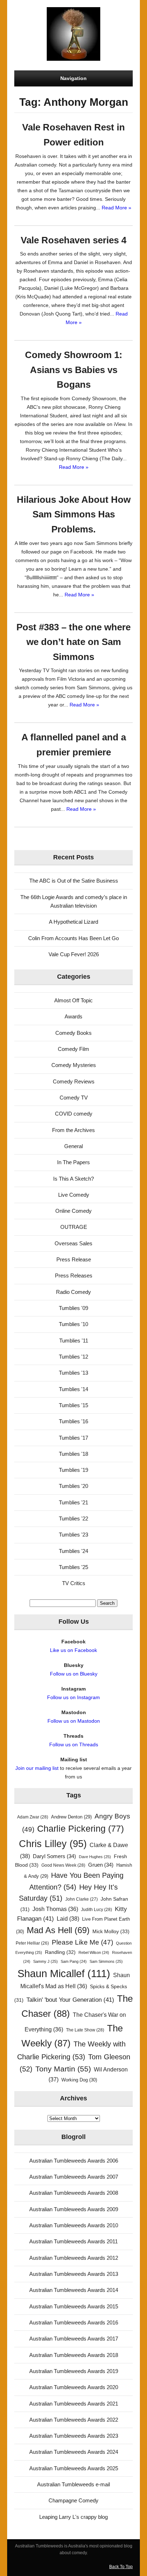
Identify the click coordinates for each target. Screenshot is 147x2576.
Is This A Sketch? (73, 1179)
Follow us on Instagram (73, 1697)
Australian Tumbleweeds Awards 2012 (74, 2258)
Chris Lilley (53, 1844)
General (73, 1146)
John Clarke (82, 1899)
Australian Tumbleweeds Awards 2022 (74, 2420)
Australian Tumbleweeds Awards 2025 (74, 2468)
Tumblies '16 (73, 1421)
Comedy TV (74, 1098)
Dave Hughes (95, 1857)
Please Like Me (82, 1942)
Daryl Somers (54, 1856)
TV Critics (74, 1583)
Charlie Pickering (80, 1829)
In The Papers (73, 1162)
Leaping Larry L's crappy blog (73, 2517)
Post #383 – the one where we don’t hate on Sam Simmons (73, 642)
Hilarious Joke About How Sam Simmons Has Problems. (74, 514)
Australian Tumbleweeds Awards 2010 (74, 2225)
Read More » (116, 208)
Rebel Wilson (94, 1952)
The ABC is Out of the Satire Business (74, 881)
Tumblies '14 (73, 1389)
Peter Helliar (32, 1943)
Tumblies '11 (74, 1341)
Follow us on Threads (74, 1744)
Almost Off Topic (73, 1000)
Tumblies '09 (73, 1308)
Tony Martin (63, 2069)
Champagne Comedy (73, 2500)
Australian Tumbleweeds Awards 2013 (74, 2274)
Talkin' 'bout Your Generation (70, 2000)
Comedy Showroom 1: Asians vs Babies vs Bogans (74, 370)
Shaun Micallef (64, 1973)
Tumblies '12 (73, 1357)
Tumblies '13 (73, 1373)
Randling (60, 1952)
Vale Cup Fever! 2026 (74, 954)
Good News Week (63, 1865)
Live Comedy (74, 1195)
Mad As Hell (58, 1930)
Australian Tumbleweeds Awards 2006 (74, 2161)
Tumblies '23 (73, 1535)
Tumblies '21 (73, 1502)
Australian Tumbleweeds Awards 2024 (74, 2452)
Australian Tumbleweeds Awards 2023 (74, 2436)
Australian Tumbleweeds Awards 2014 (74, 2290)
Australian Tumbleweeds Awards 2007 (74, 2177)
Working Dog (79, 2080)
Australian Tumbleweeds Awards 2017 (74, 2339)
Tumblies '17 (73, 1438)
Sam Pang (74, 1961)
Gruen (101, 1865)
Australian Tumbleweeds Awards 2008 (74, 2193)
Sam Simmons (106, 1961)
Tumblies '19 (73, 1470)
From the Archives (73, 1130)
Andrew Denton (71, 1817)
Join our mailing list (37, 1768)
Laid (68, 1919)
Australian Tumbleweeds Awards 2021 (74, 2404)
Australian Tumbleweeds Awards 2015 (74, 2306)
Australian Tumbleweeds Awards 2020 (74, 2387)
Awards (73, 1016)
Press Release (74, 1259)
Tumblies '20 (73, 1486)
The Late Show (85, 2030)
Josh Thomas (55, 1909)
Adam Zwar (33, 1817)
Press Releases (74, 1275)
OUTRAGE (74, 1227)
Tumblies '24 (73, 1551)
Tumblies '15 (73, 1405)
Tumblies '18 (73, 1454)
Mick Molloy (111, 1931)
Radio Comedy (73, 1292)
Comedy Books (73, 1033)
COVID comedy (74, 1114)
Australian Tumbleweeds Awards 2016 (74, 2322)
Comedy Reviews (74, 1081)
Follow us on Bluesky (74, 1674)
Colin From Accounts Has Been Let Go (73, 938)
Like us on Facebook (73, 1650)
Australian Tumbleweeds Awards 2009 (74, 2209)
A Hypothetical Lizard (73, 922)
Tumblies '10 (73, 1324)
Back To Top (121, 2567)
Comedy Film (73, 1049)
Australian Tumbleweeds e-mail (73, 2484)
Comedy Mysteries (74, 1065)
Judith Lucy (97, 1910)
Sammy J (45, 1961)
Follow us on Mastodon (74, 1721)
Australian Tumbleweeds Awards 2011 (73, 2241)
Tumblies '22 (73, 1518)
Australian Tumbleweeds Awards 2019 (74, 2371)
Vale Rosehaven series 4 (73, 240)
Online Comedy (73, 1211)
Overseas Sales (73, 1243)
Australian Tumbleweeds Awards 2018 (74, 2355)
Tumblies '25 (73, 1567)
